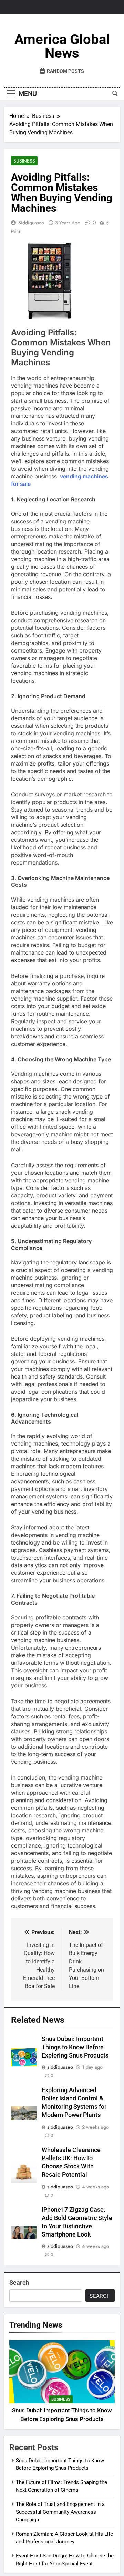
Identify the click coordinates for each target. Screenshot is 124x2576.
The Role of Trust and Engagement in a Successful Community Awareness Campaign (60, 2512)
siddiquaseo (31, 223)
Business (24, 161)
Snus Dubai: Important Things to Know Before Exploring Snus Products (75, 2047)
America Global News (62, 46)
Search (19, 2282)
